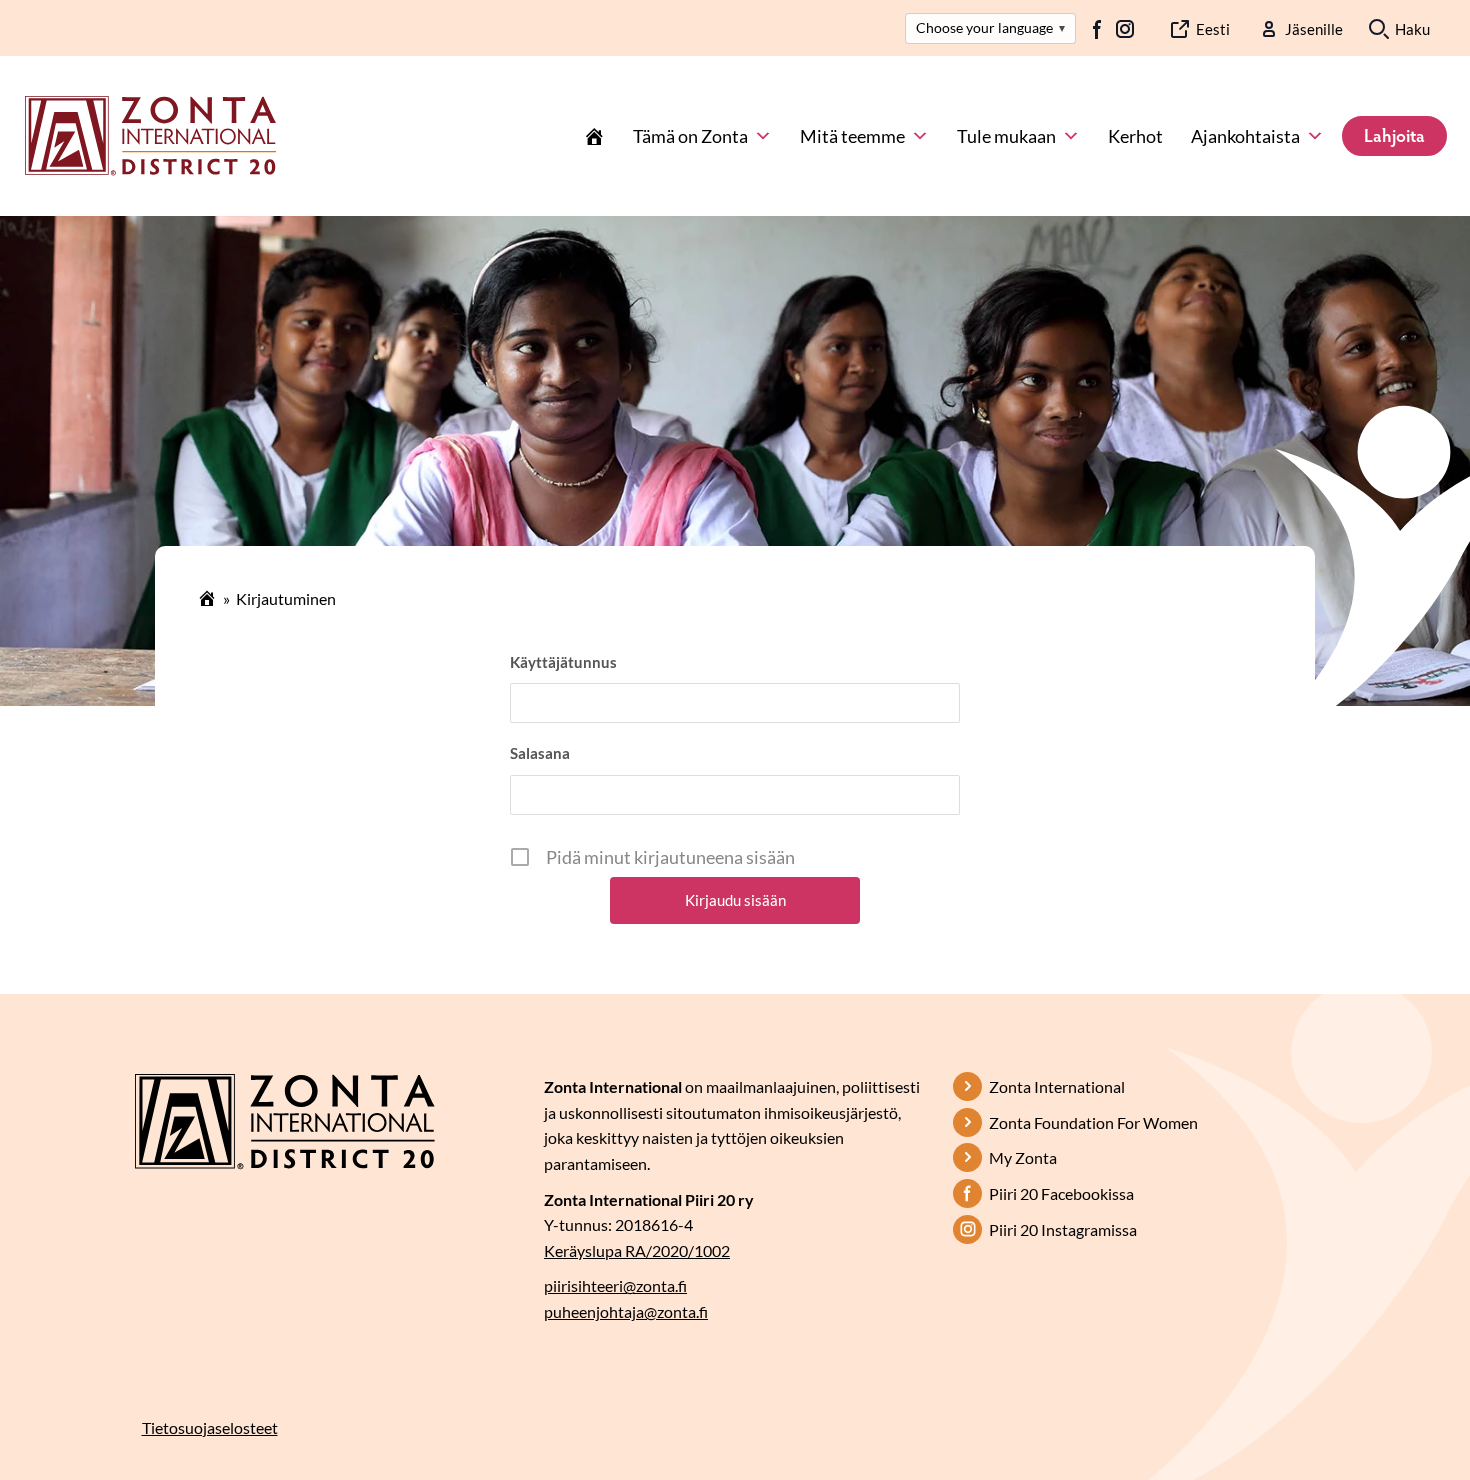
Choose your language (990, 27)
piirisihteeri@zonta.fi (615, 1285)
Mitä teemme (852, 136)
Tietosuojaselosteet (210, 1427)
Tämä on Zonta (690, 136)
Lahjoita (1394, 135)
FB (1098, 29)
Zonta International (1057, 1086)
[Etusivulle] (150, 134)
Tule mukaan (1006, 136)
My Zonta (1023, 1157)
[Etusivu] (594, 136)
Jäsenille (1314, 29)
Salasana (540, 753)
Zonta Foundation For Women (1093, 1122)
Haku (1412, 29)
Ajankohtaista (1245, 136)
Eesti (1213, 29)
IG (1125, 29)
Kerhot (1135, 136)
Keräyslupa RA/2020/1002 (637, 1250)
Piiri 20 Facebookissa (1061, 1193)
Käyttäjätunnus (563, 662)
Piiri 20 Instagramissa (1063, 1229)
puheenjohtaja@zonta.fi (626, 1311)
